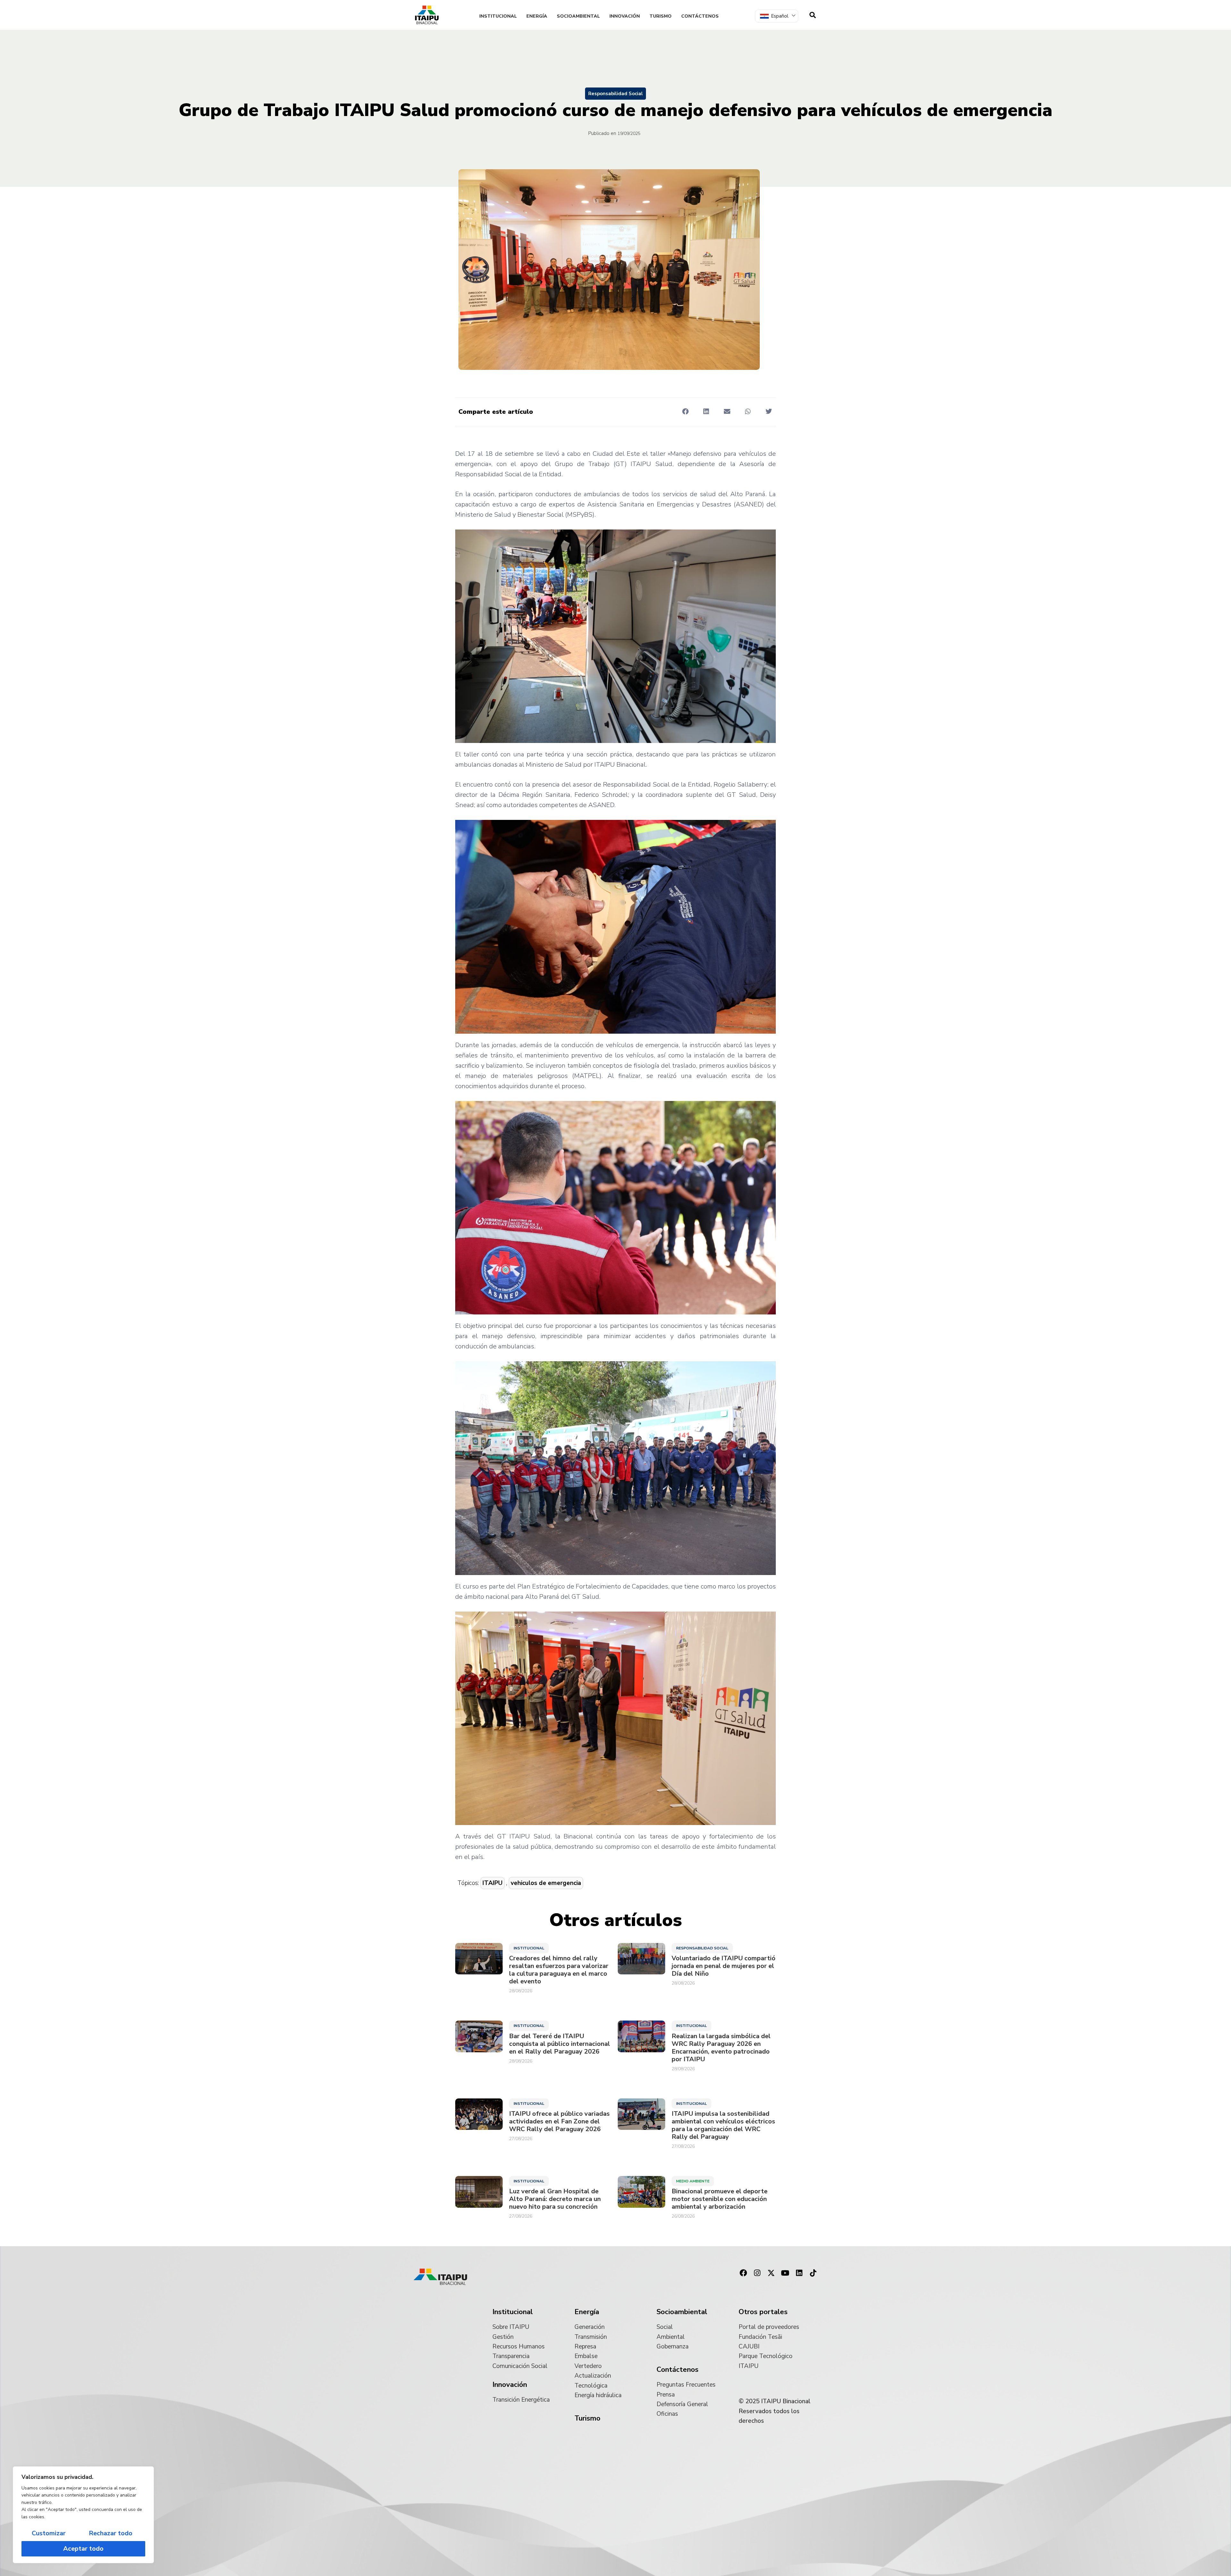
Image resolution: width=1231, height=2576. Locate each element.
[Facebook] (743, 2273)
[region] (83, 2515)
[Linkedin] (799, 2273)
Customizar (49, 2533)
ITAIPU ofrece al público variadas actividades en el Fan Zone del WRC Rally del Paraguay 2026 (559, 2122)
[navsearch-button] (813, 15)
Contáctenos (700, 16)
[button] (685, 411)
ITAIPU (493, 1883)
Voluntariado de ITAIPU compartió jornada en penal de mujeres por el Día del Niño (724, 1966)
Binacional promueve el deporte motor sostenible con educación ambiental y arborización (720, 2199)
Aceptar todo (83, 2549)
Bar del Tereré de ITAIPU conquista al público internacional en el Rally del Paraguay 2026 (560, 2044)
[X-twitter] (771, 2273)
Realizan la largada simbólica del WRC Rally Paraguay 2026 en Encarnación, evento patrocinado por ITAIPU (721, 2048)
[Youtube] (785, 2273)
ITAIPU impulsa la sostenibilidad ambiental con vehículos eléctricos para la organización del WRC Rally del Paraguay (723, 2125)
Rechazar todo (111, 2533)
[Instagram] (757, 2273)
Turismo (661, 16)
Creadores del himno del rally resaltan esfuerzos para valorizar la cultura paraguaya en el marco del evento (559, 1970)
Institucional (498, 16)
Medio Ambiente (693, 2181)
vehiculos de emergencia (546, 1883)
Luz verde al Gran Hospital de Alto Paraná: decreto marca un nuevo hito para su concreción (555, 2199)
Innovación (625, 16)
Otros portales (763, 2312)
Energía (537, 16)
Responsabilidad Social (615, 94)
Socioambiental (578, 16)
